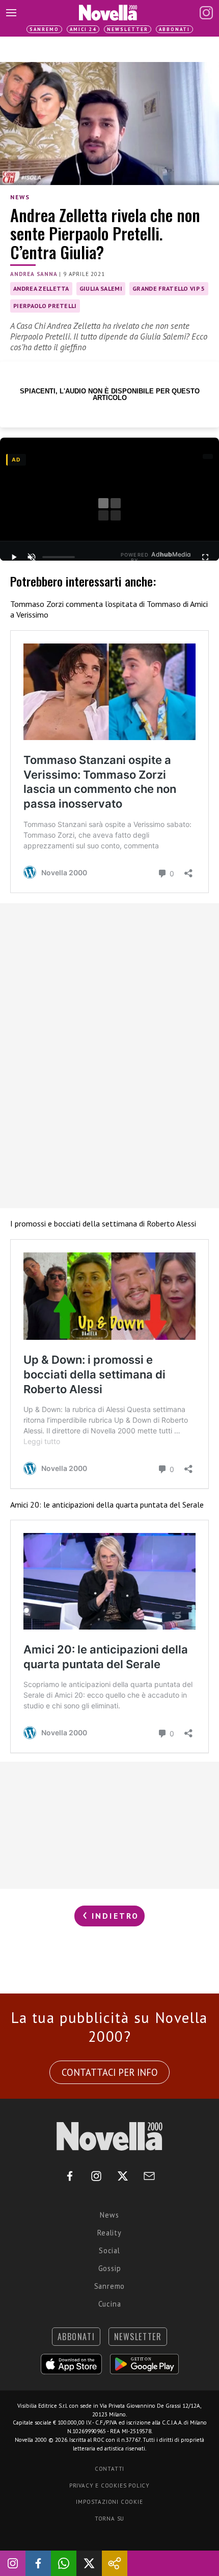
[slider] (59, 557)
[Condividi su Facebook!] (38, 2563)
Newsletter (128, 29)
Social (109, 2250)
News (20, 197)
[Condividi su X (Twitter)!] (89, 2563)
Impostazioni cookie (109, 2502)
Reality (109, 2233)
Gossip (110, 2268)
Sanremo (44, 29)
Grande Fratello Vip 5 (169, 288)
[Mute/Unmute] (31, 557)
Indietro (114, 1916)
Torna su (109, 2519)
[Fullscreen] (205, 557)
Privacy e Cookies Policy (109, 2486)
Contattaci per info (110, 2072)
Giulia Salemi (101, 288)
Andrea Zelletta (41, 288)
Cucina (110, 2304)
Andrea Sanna (34, 274)
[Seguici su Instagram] (13, 2563)
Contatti (109, 2469)
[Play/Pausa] (14, 557)
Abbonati (174, 29)
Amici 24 (83, 29)
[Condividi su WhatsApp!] (64, 2563)
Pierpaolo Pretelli (45, 306)
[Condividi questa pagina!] (115, 2563)
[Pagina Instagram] (206, 13)
